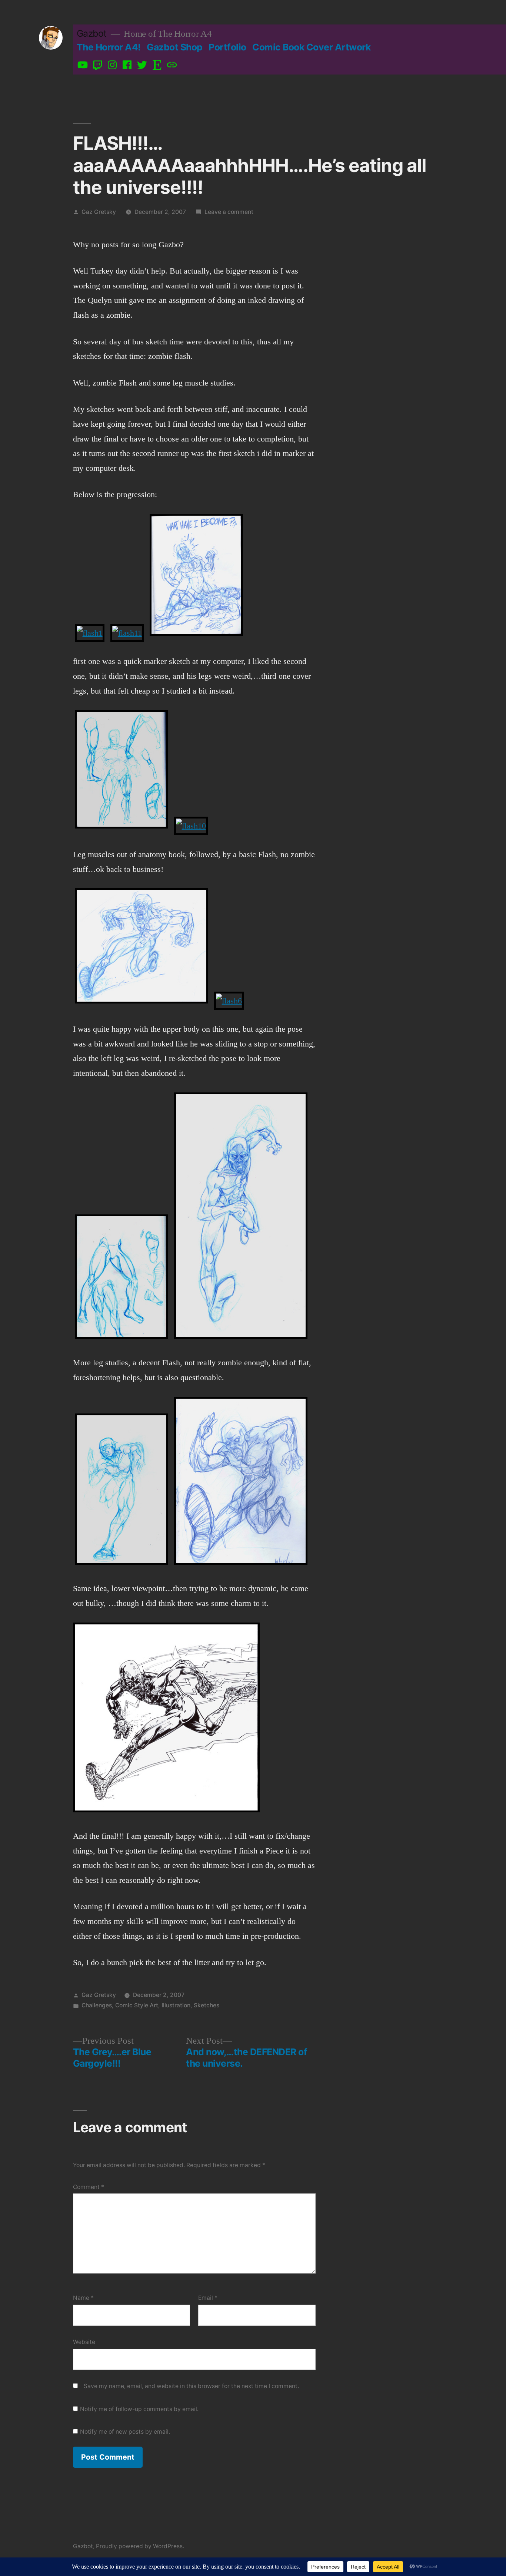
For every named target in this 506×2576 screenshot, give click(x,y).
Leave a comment (229, 212)
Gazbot (92, 33)
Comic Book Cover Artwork (311, 47)
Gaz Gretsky (99, 212)
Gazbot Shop (175, 47)
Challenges (97, 2005)
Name (83, 2298)
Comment (89, 2187)
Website (84, 2342)
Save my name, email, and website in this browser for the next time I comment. (191, 2386)
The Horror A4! (109, 47)
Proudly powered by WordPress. (140, 2546)
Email (208, 2298)
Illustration (176, 2005)
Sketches (207, 2005)
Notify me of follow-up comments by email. (139, 2409)
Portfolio (227, 47)
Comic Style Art (137, 2005)
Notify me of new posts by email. (125, 2432)
